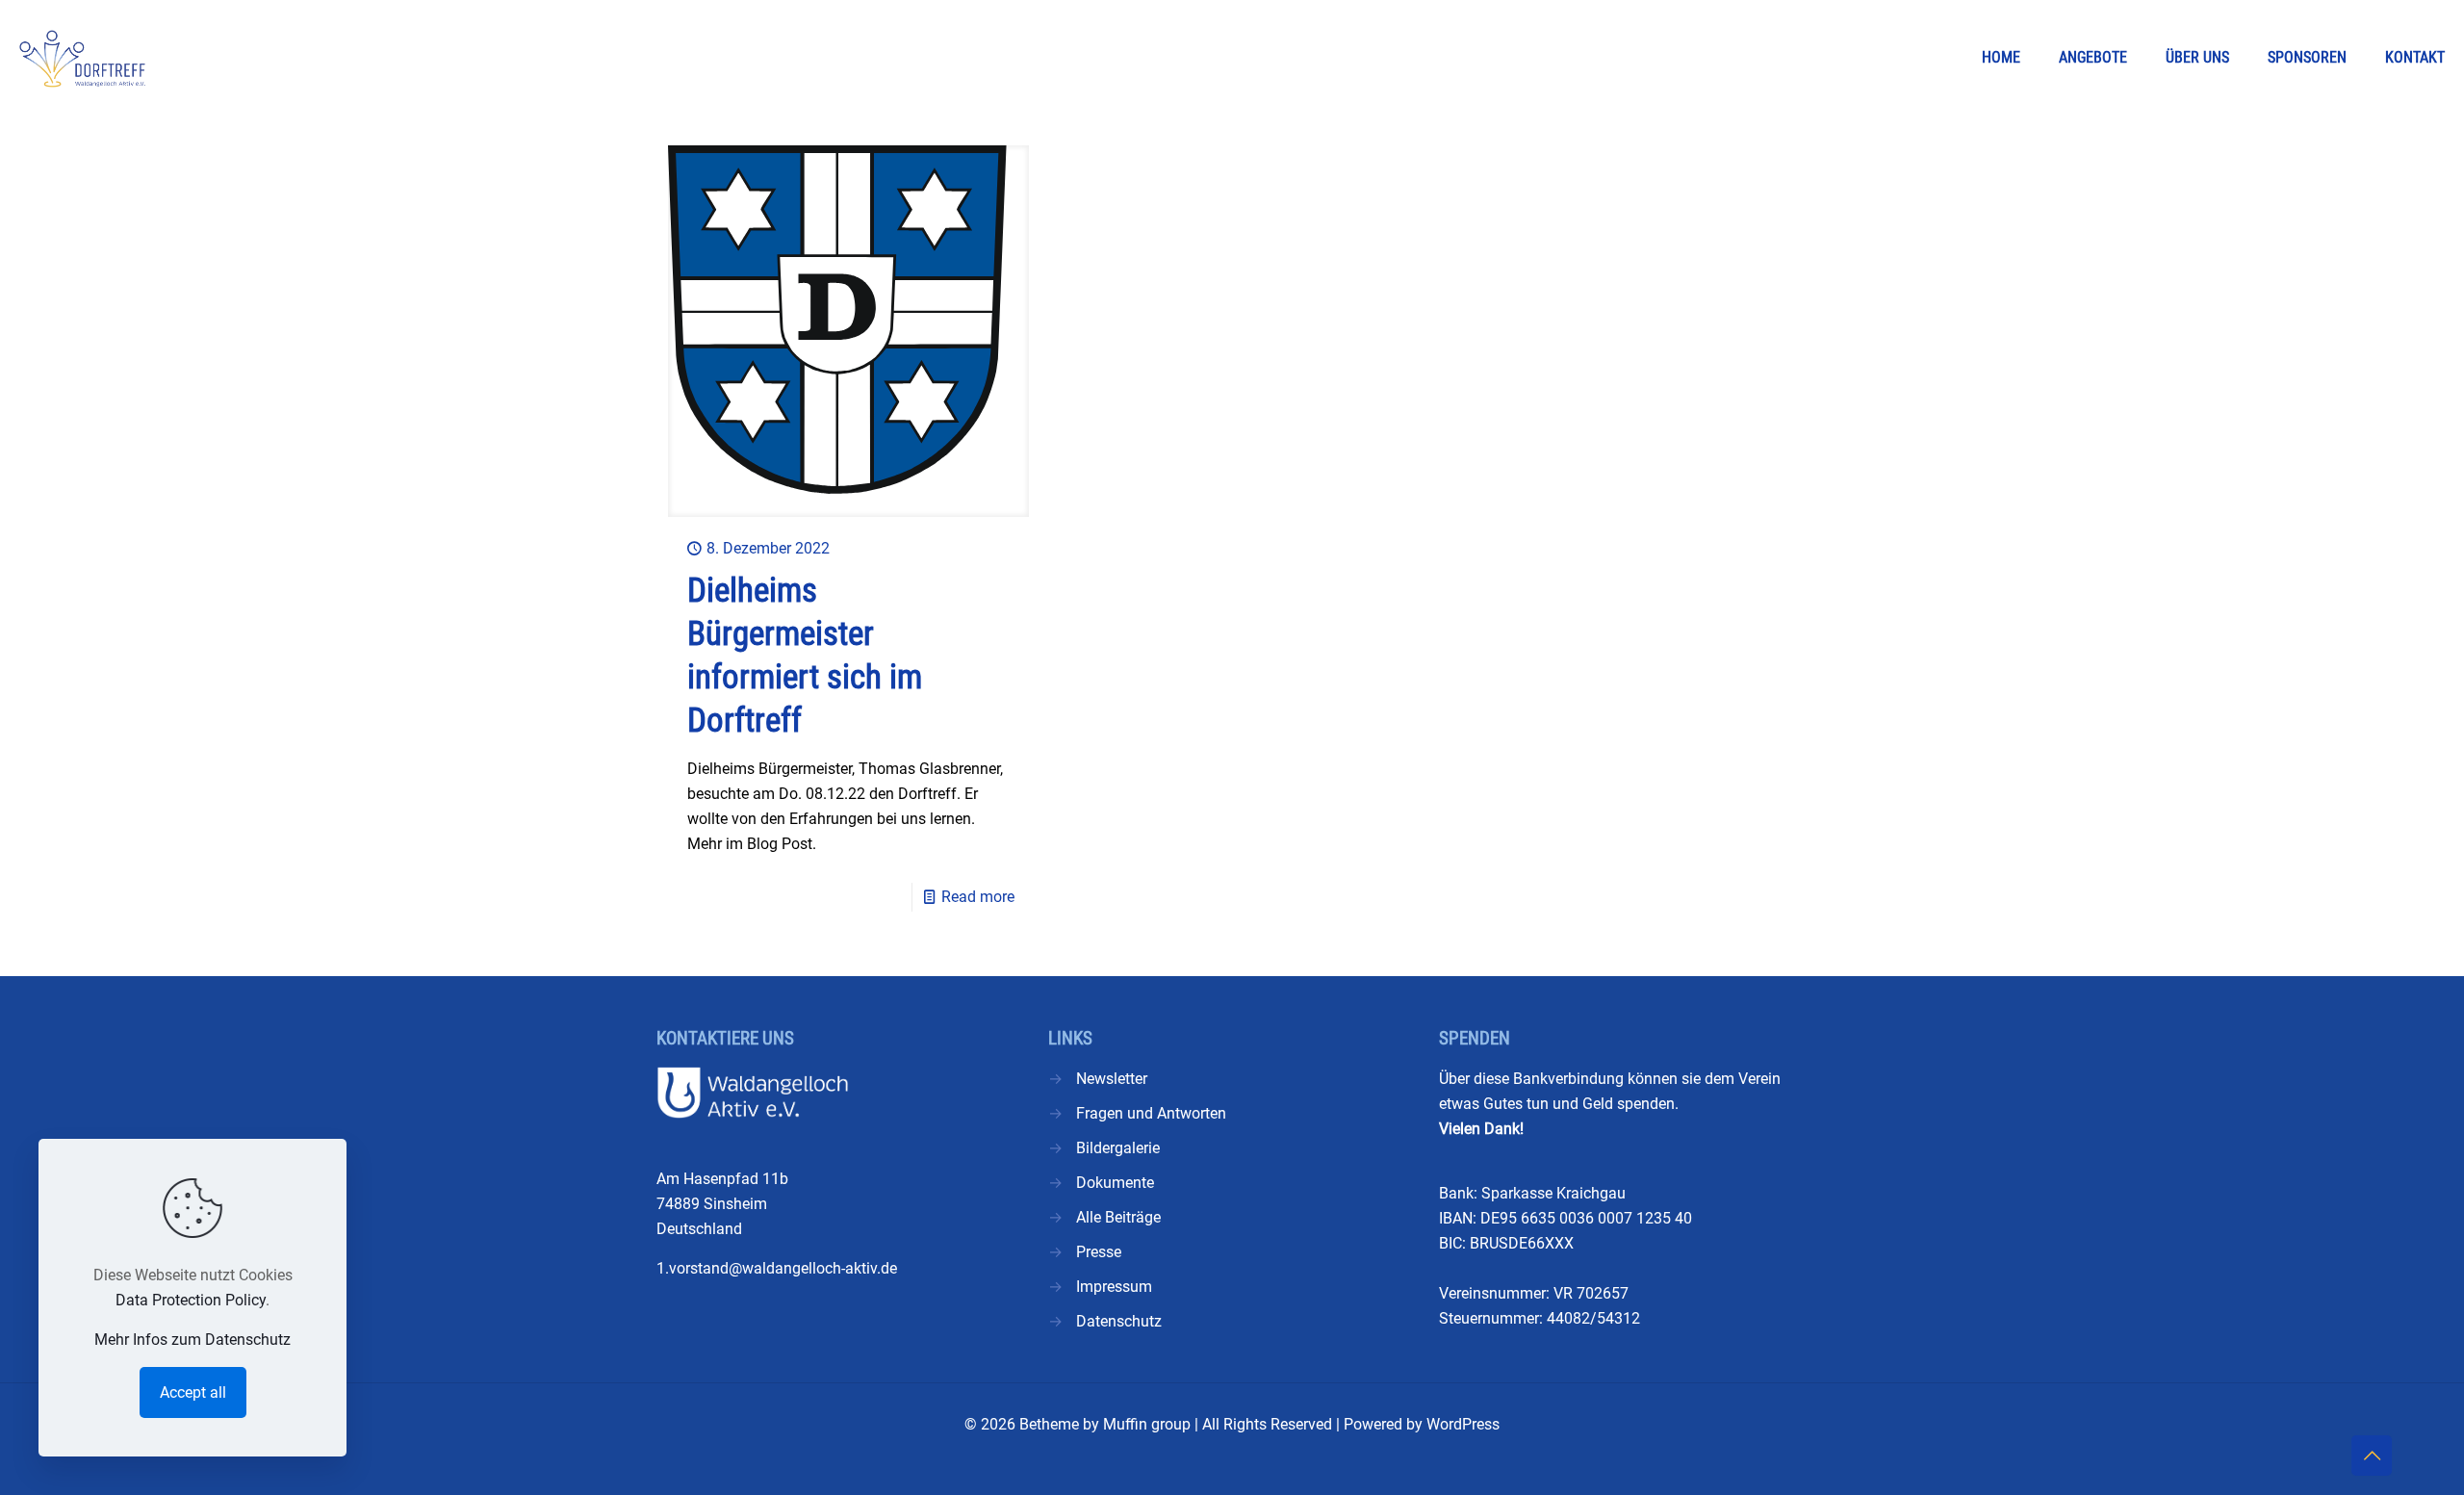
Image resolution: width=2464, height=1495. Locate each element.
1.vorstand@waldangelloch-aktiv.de (777, 1268)
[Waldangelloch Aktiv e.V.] (82, 58)
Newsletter (1112, 1079)
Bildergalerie (1118, 1148)
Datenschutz (1119, 1321)
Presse (1099, 1252)
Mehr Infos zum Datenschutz (192, 1340)
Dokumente (1115, 1183)
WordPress (1463, 1424)
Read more (978, 897)
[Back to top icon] (2372, 1456)
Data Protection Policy (191, 1300)
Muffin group (1147, 1424)
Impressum (1114, 1287)
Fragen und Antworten (1151, 1113)
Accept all (193, 1392)
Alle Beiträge (1118, 1217)
